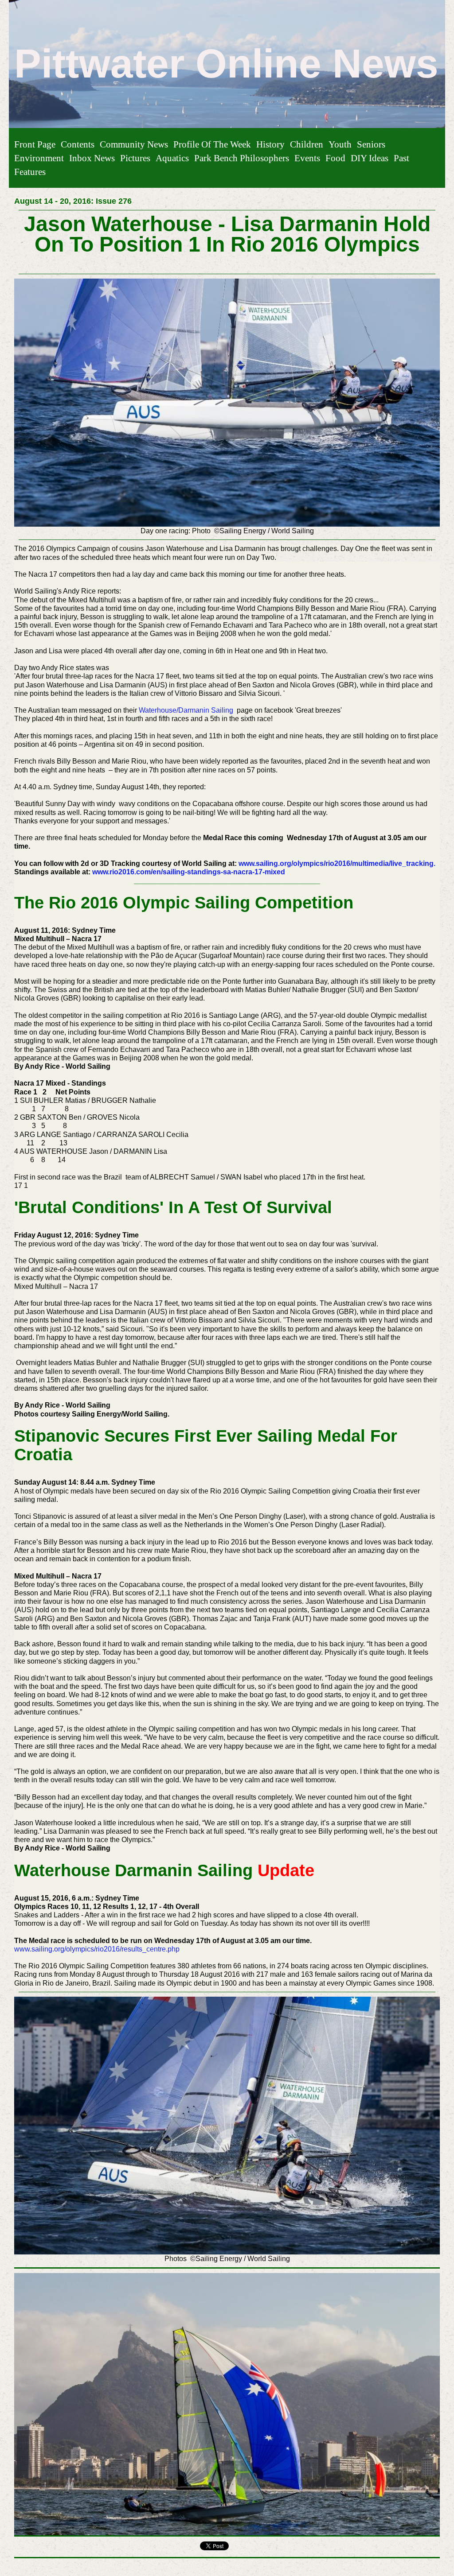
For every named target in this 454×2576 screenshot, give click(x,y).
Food (335, 158)
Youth (340, 144)
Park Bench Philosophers (242, 158)
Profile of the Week (212, 144)
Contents (78, 144)
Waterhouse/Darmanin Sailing (187, 710)
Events (307, 158)
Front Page (35, 144)
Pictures (135, 158)
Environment (39, 158)
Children (307, 144)
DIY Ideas (370, 158)
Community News (134, 144)
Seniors (371, 144)
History (270, 144)
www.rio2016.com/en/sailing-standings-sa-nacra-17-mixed (189, 872)
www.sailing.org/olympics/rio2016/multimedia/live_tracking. (337, 863)
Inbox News (92, 158)
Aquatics (172, 158)
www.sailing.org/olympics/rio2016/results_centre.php (98, 1949)
